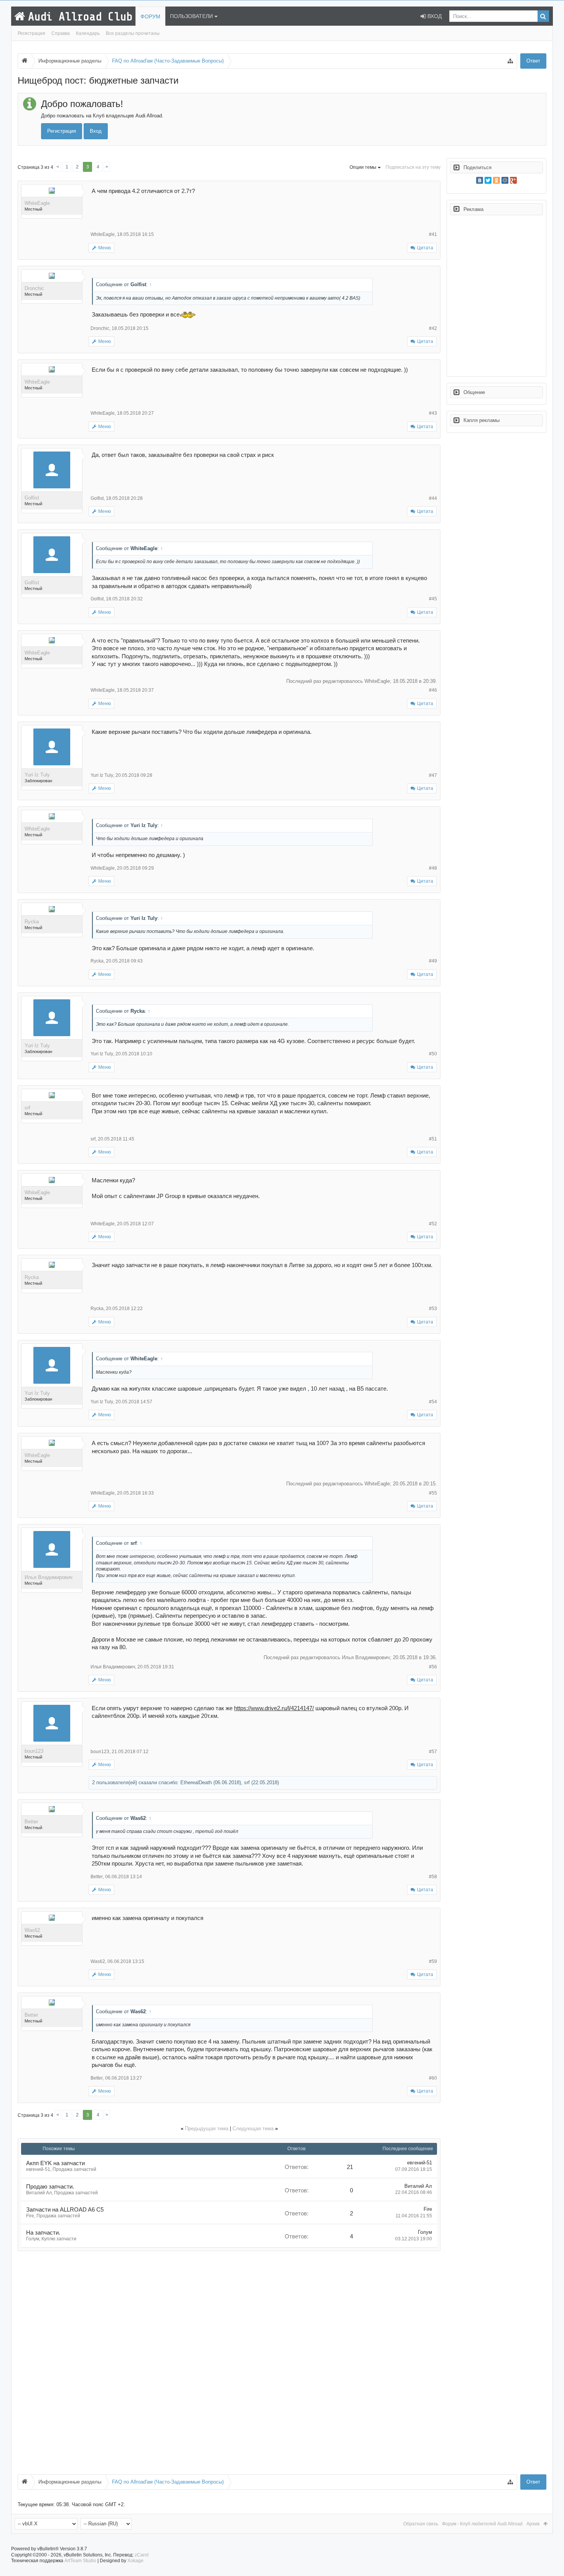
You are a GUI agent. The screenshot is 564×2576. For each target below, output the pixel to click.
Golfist (32, 498)
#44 (433, 498)
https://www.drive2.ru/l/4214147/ (274, 1708)
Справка (61, 33)
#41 (433, 234)
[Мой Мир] (505, 180)
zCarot (142, 2555)
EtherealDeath (196, 1782)
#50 (433, 1054)
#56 (433, 1667)
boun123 (34, 1751)
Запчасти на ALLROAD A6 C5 (65, 2210)
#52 (433, 1224)
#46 (433, 690)
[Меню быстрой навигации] (510, 61)
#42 (433, 328)
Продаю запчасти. (50, 2187)
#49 (433, 961)
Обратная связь (421, 2524)
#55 (433, 1493)
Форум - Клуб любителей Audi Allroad (482, 2524)
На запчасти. (43, 2233)
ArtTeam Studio (80, 2561)
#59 (433, 1961)
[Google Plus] (513, 180)
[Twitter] (488, 180)
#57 (433, 1752)
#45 (433, 599)
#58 (433, 1877)
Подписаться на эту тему (413, 167)
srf (27, 1108)
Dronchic (34, 288)
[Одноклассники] (496, 180)
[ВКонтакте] (480, 180)
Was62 (32, 1930)
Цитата (425, 248)
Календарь (88, 33)
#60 (433, 2078)
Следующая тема (253, 2129)
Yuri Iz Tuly (37, 775)
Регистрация (31, 33)
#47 (433, 775)
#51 (433, 1139)
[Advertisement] (229, 2363)
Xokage (135, 2561)
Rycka (32, 922)
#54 (433, 1402)
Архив (533, 2524)
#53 (433, 1309)
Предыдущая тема (207, 2129)
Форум (150, 16)
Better (31, 1822)
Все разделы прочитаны (133, 33)
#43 (433, 413)
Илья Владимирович (49, 1577)
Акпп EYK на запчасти (55, 2163)
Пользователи (191, 16)
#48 (433, 868)
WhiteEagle (37, 203)
